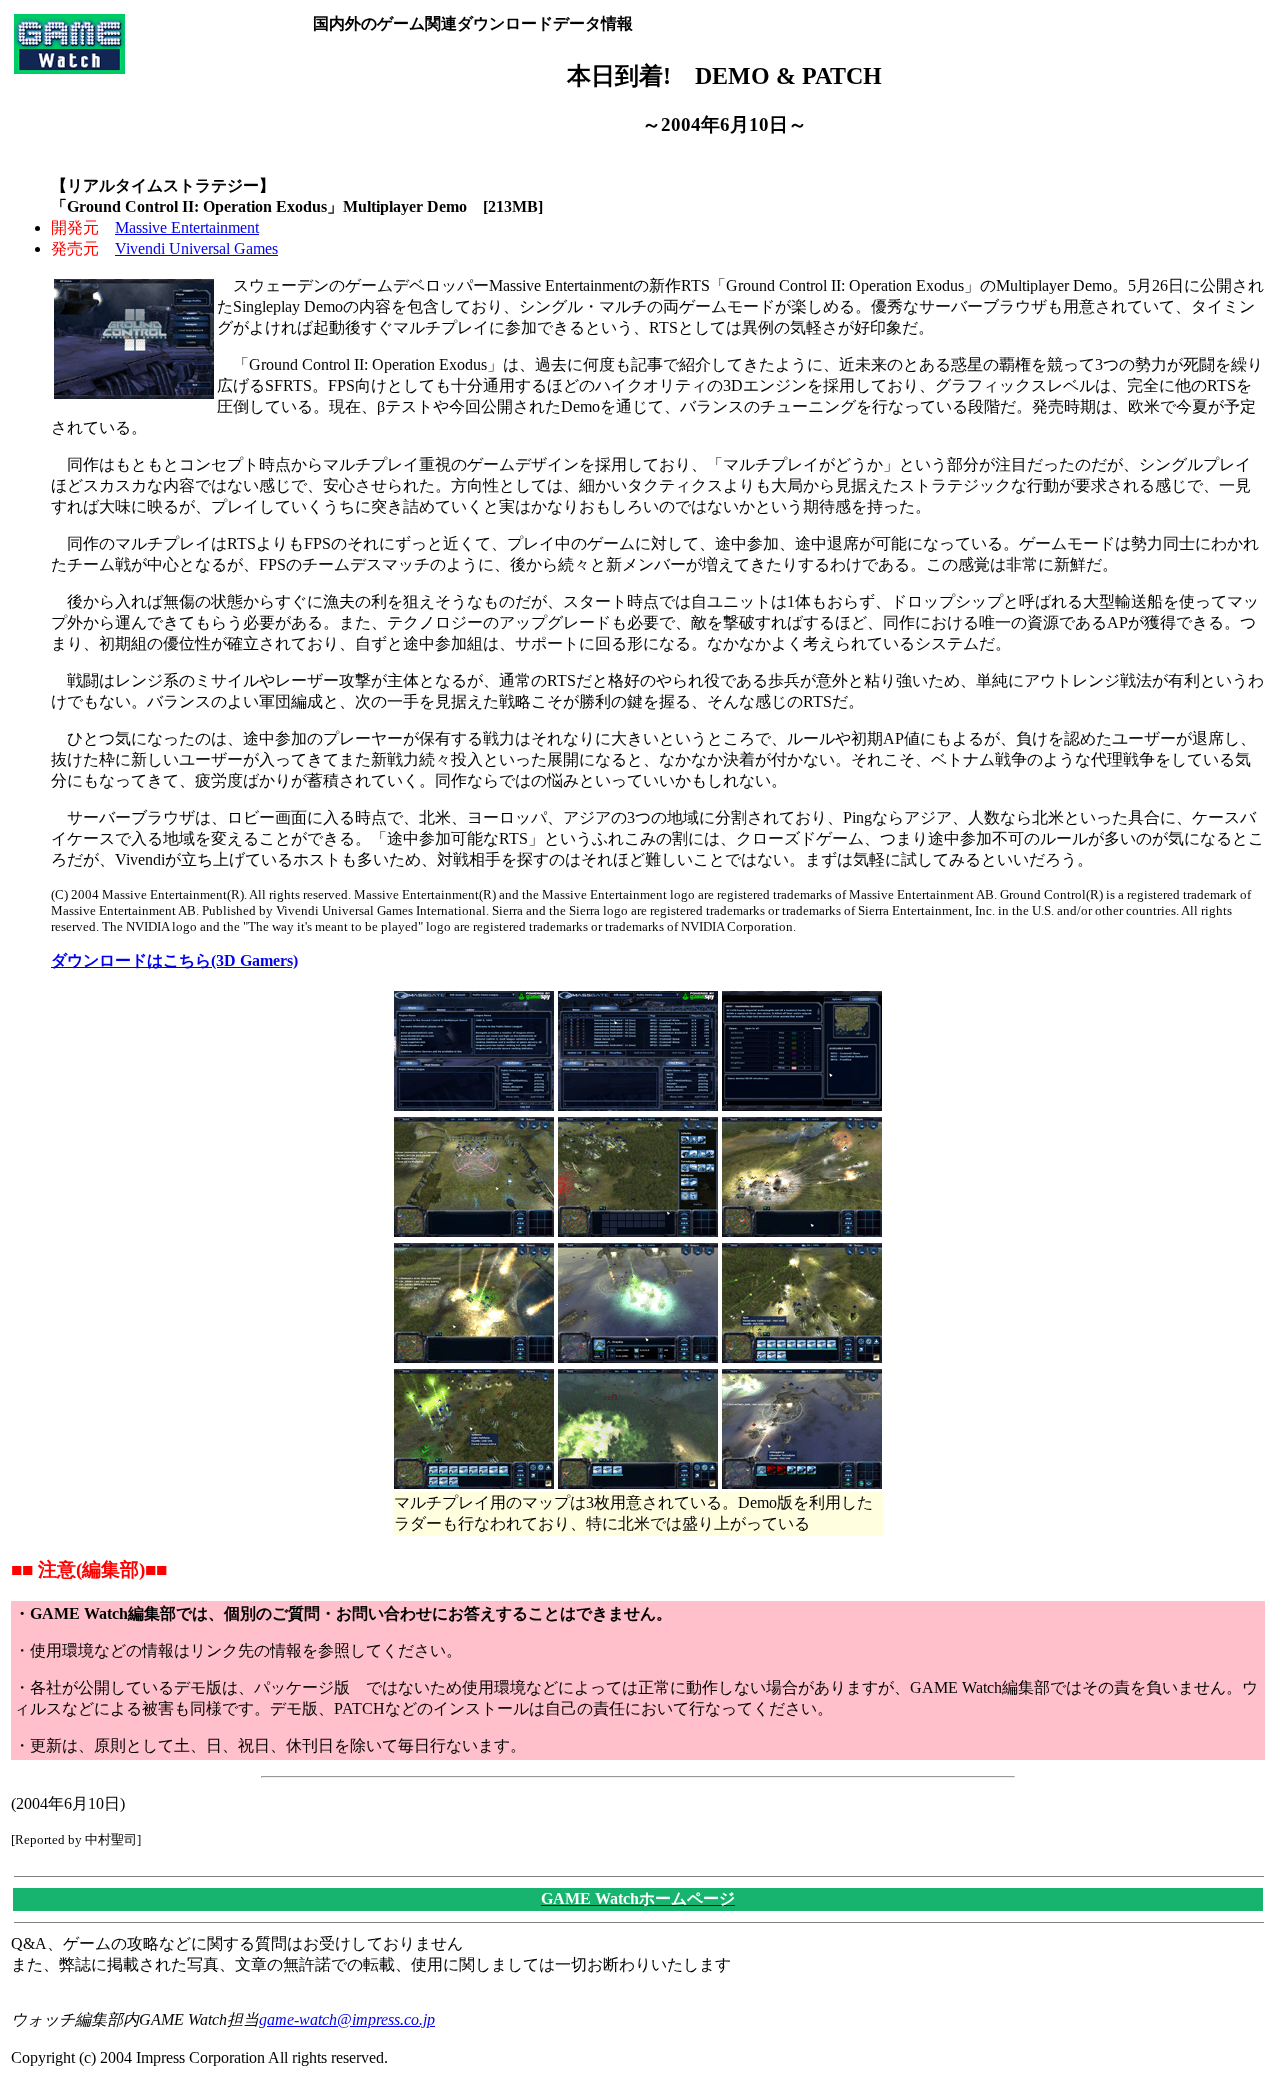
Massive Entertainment (187, 227)
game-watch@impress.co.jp (347, 2019)
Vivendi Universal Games (196, 248)
